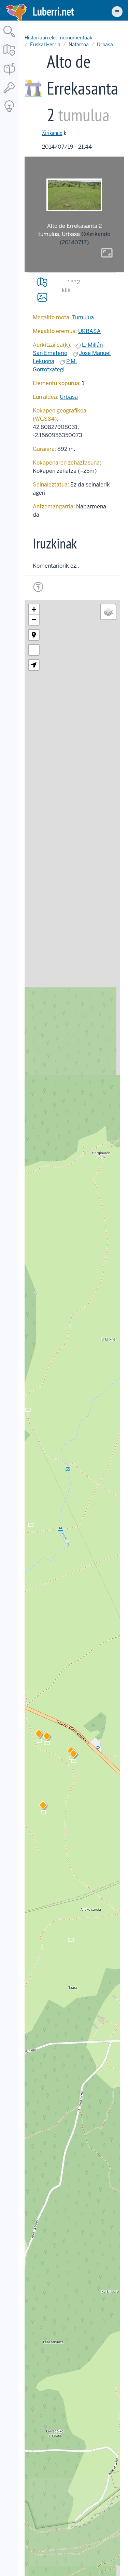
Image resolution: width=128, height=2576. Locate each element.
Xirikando (52, 133)
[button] (47, 1737)
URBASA (89, 331)
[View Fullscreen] (34, 650)
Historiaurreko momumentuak (59, 38)
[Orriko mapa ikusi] (42, 282)
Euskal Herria (45, 45)
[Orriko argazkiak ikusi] (42, 297)
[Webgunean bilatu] (9, 38)
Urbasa (105, 45)
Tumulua (83, 317)
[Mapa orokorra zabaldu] (9, 56)
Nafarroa (79, 45)
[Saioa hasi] (9, 94)
